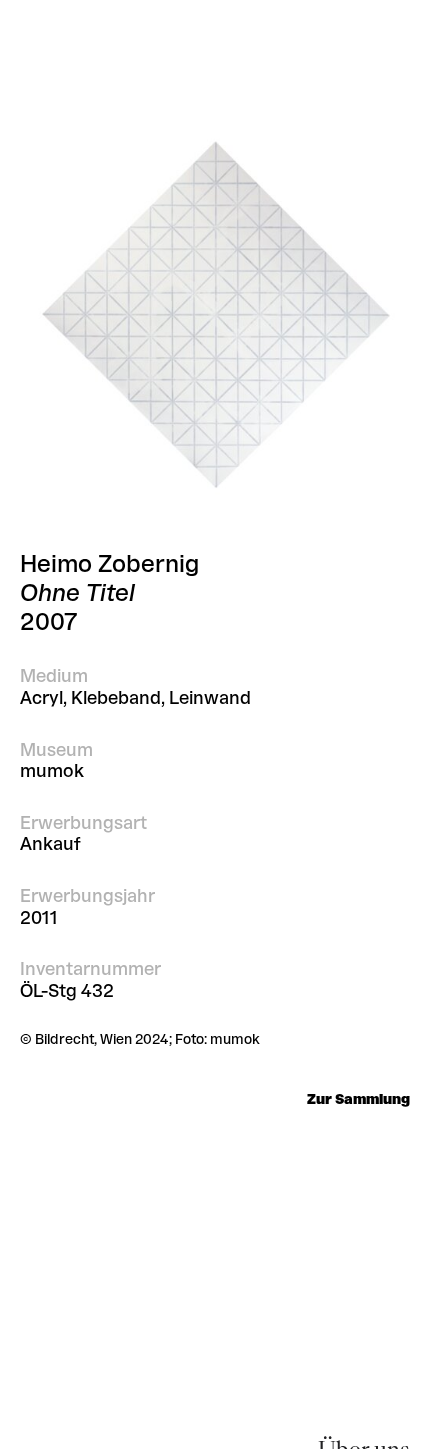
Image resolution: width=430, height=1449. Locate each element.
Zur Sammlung (358, 1099)
